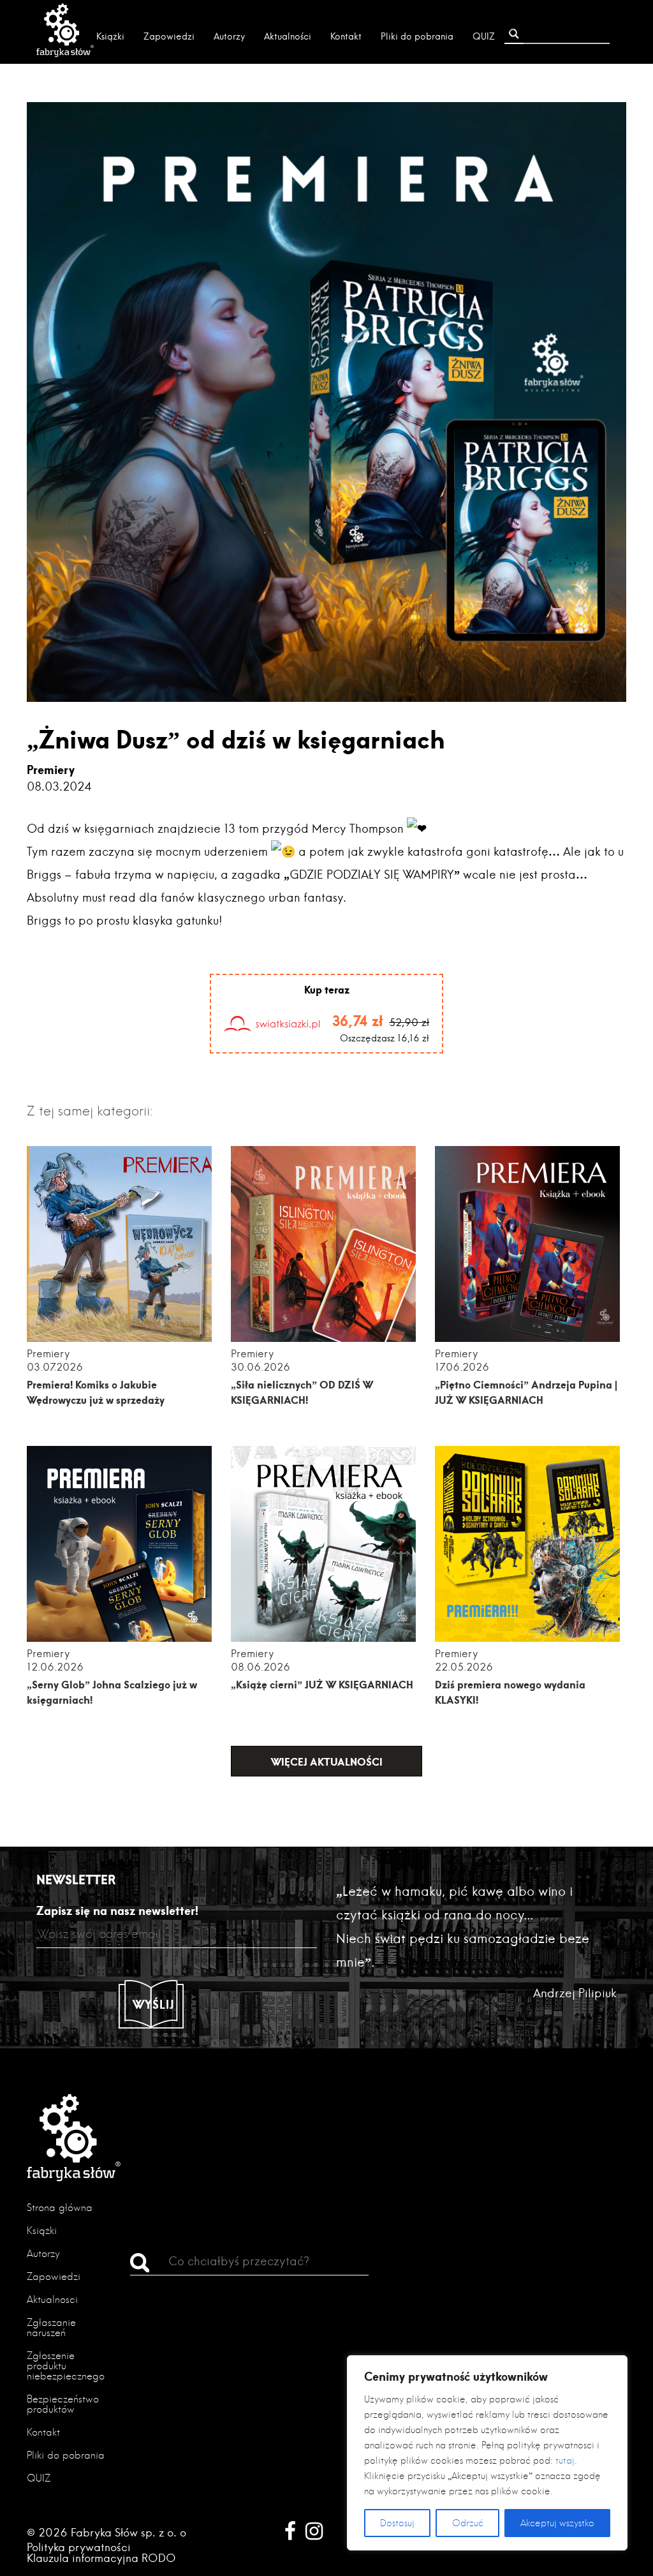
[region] (487, 2453)
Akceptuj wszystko (557, 2523)
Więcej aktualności (327, 1761)
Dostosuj (397, 2523)
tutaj (565, 2461)
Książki (110, 36)
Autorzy (229, 36)
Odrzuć (468, 2523)
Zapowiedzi (169, 36)
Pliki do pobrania (417, 36)
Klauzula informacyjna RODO (101, 2558)
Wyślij (154, 2004)
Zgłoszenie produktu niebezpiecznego (66, 2366)
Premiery (51, 770)
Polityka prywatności (79, 2547)
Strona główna (60, 2207)
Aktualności (288, 36)
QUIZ (484, 36)
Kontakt (346, 36)
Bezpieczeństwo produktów (63, 2404)
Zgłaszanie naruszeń (51, 2327)
